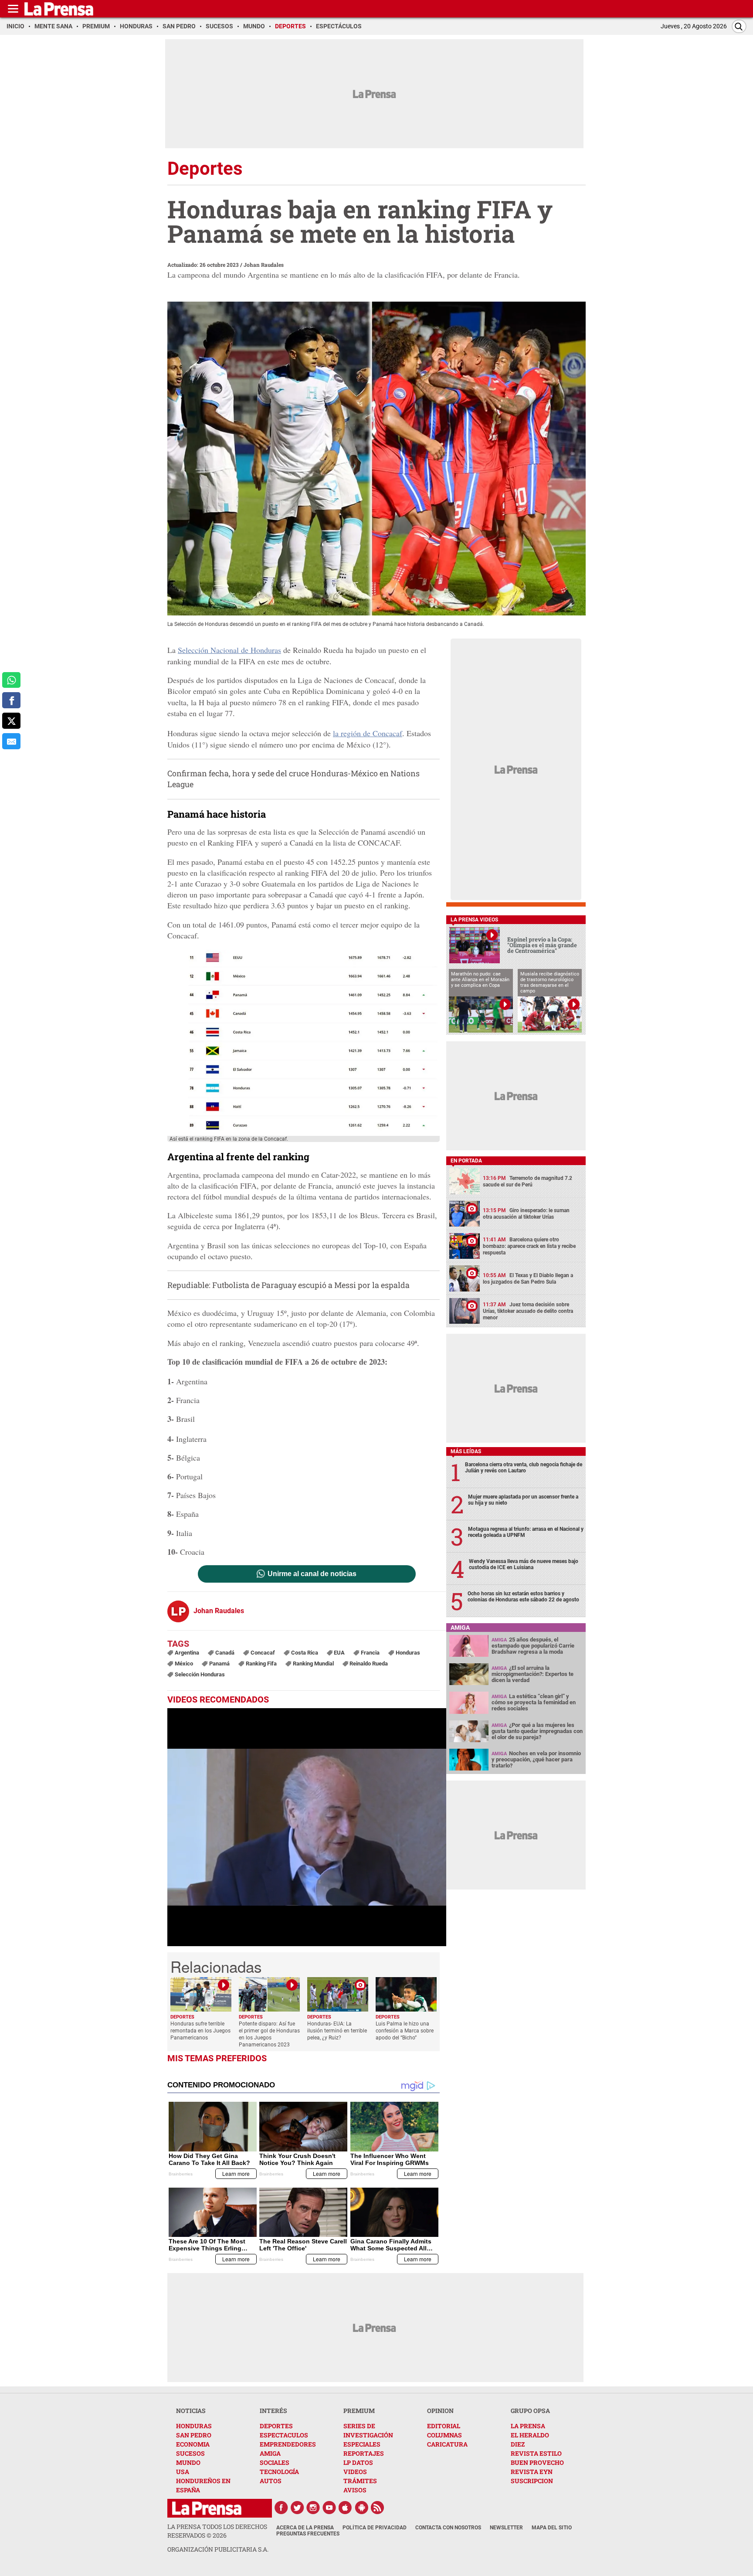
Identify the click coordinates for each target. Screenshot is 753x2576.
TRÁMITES (360, 2481)
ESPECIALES (362, 2444)
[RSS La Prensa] (378, 2508)
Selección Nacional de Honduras (229, 650)
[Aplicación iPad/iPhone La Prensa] (346, 2508)
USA (183, 2472)
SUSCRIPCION (532, 2481)
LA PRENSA (528, 2426)
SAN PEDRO (194, 2435)
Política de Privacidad (375, 2528)
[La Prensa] (207, 2508)
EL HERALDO (530, 2435)
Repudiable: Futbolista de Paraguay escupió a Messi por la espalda (288, 1285)
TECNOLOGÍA (279, 2472)
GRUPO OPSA (530, 2411)
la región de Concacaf (368, 733)
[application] (307, 1827)
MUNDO (188, 2462)
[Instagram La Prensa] (313, 2508)
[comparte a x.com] (11, 721)
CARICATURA (447, 2444)
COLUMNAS (444, 2435)
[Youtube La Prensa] (329, 2508)
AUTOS (271, 2481)
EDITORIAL (444, 2426)
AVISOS (355, 2490)
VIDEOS (355, 2472)
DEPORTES (276, 2426)
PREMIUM (359, 2411)
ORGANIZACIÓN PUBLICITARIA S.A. (218, 2549)
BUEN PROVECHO (537, 2462)
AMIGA (270, 2453)
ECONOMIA (193, 2444)
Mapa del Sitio (552, 2528)
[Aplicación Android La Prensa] (362, 2508)
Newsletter (506, 2528)
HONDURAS (194, 2426)
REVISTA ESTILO (536, 2453)
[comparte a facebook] (11, 700)
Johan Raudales (264, 265)
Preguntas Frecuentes (308, 2534)
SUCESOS (190, 2453)
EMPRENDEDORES (288, 2444)
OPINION (440, 2411)
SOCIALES (275, 2462)
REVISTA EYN (532, 2472)
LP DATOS (358, 2462)
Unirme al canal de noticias (312, 1574)
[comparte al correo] (11, 741)
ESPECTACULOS (284, 2435)
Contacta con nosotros (448, 2528)
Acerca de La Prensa (305, 2528)
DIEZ (518, 2444)
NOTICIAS (191, 2411)
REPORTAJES (364, 2453)
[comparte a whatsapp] (11, 680)
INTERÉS (273, 2411)
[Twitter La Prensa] (297, 2508)
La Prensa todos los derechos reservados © (217, 2531)
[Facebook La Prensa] (281, 2508)
